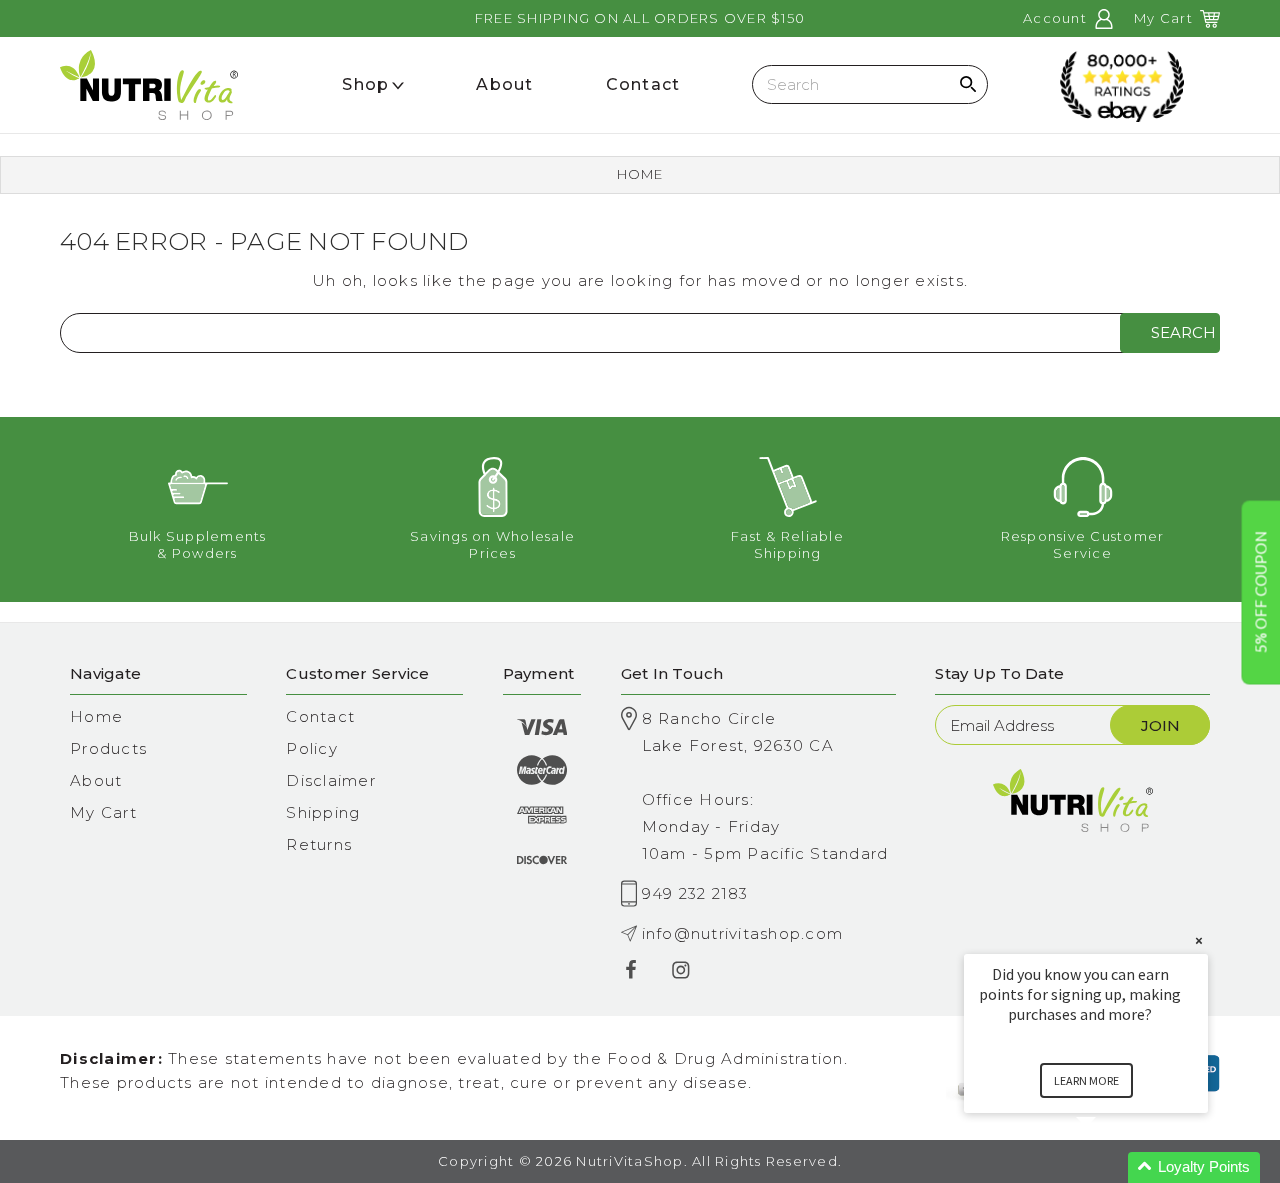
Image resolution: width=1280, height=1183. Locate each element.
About (96, 780)
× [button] (1199, 940)
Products (108, 748)
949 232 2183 (695, 893)
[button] (1110, 1167)
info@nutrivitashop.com (743, 933)
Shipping (323, 812)
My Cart (103, 812)
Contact (320, 716)
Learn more (1086, 1080)
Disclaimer (331, 780)
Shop (365, 84)
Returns (319, 844)
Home (640, 174)
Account (1057, 18)
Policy (312, 748)
